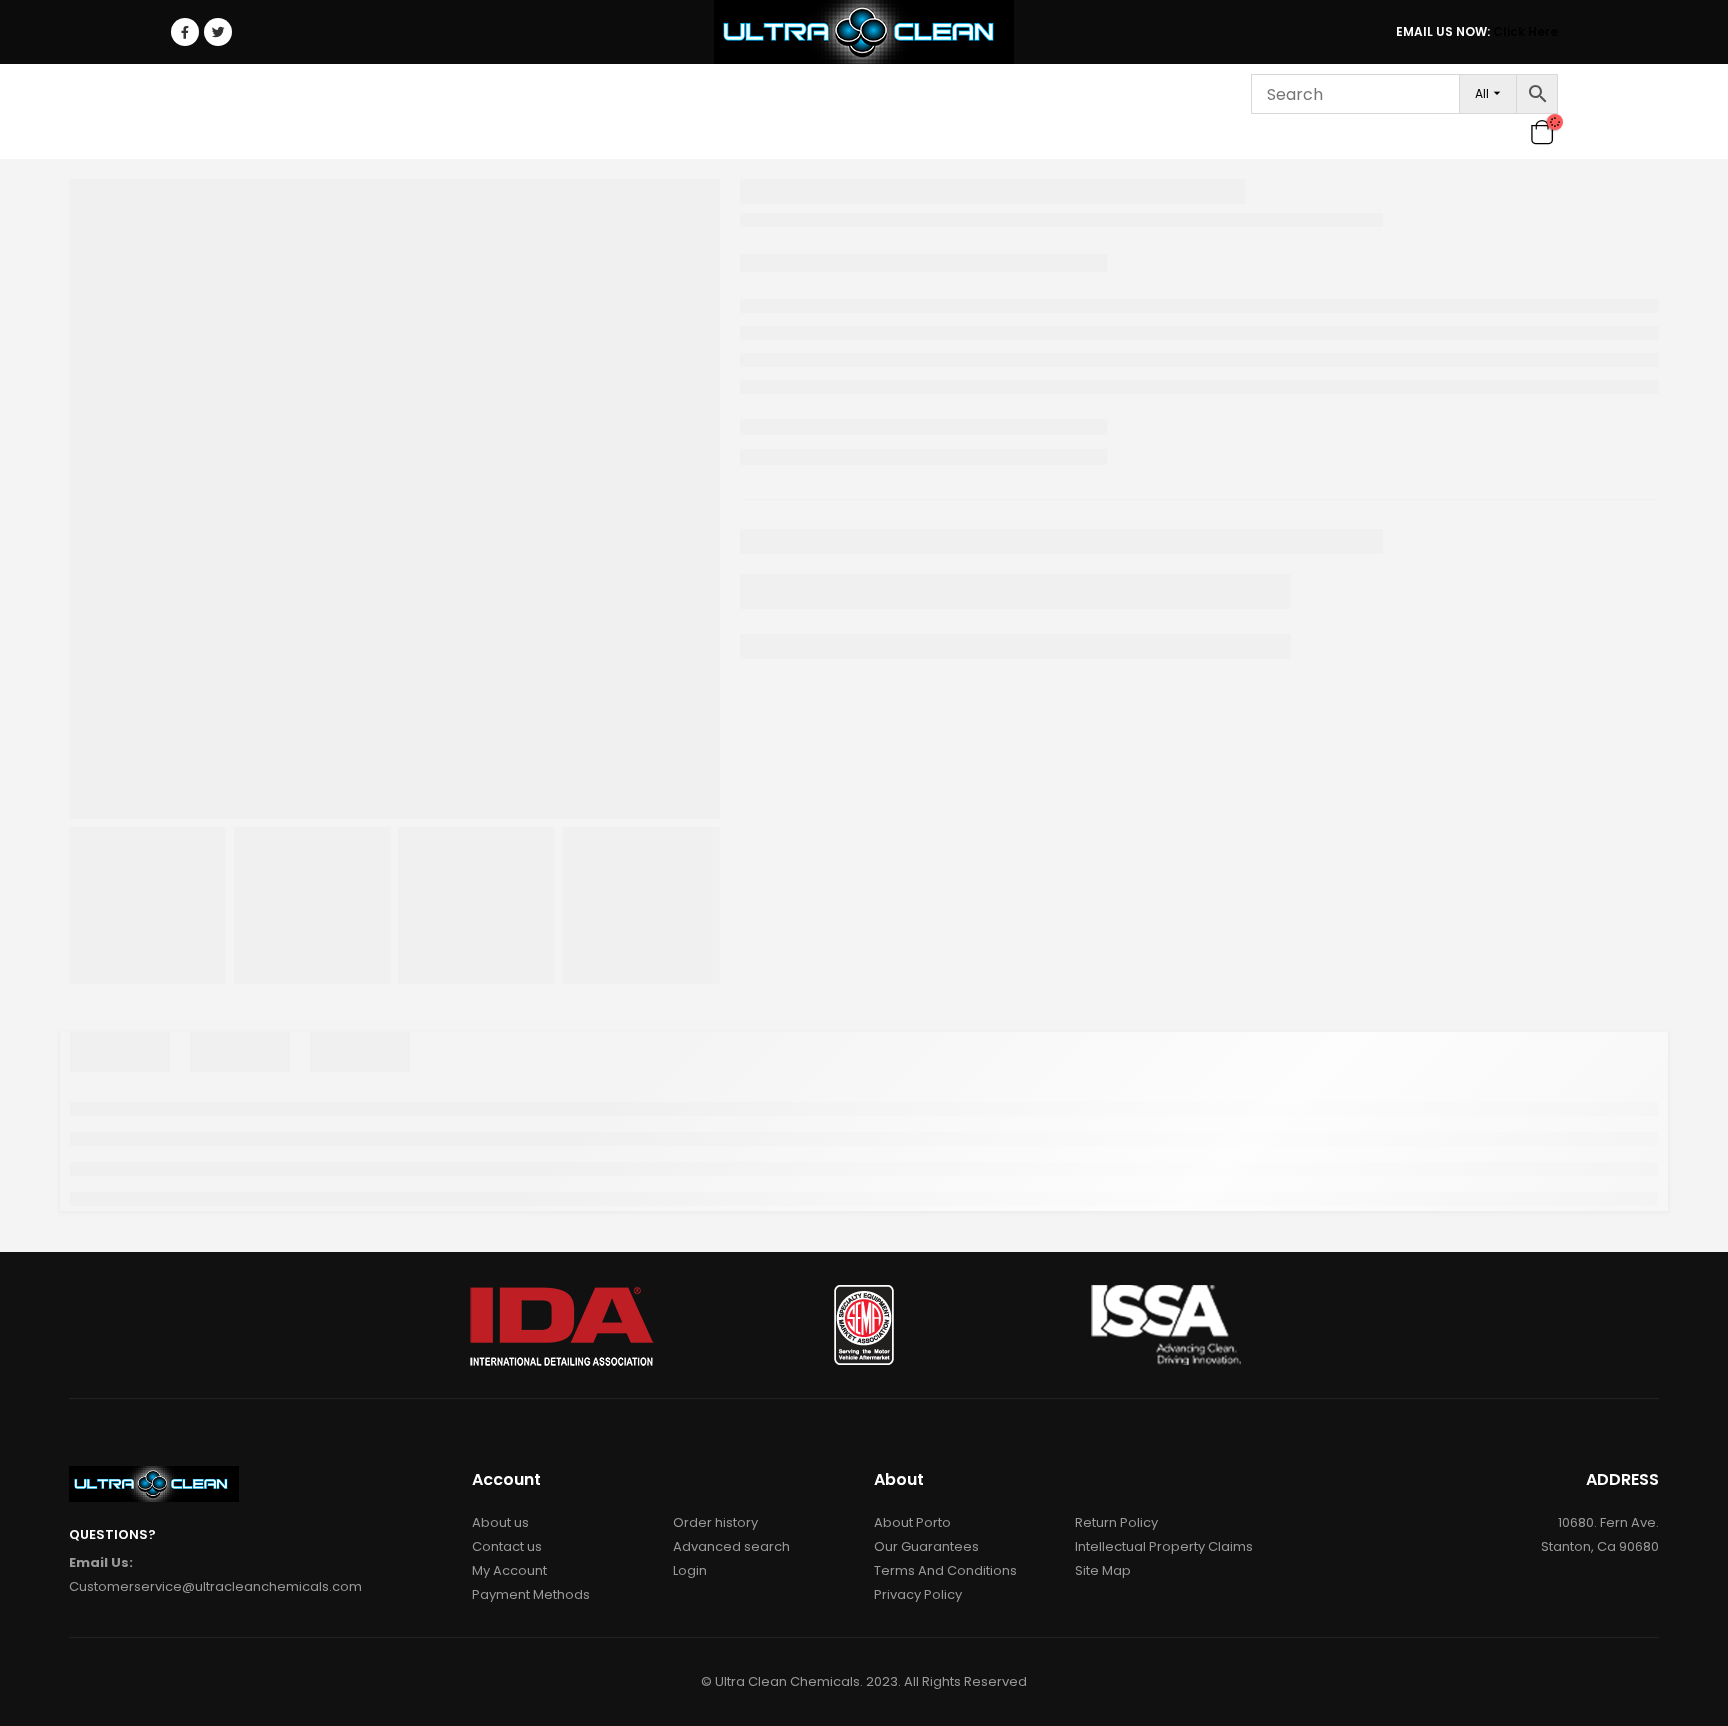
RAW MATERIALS (646, 112)
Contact (1097, 112)
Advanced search (731, 1546)
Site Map (1103, 1570)
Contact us (507, 1546)
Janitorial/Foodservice (456, 112)
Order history (715, 1522)
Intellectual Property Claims (1164, 1546)
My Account (509, 1570)
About (890, 112)
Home (203, 112)
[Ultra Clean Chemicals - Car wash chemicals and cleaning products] (864, 32)
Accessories (776, 112)
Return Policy (1116, 1522)
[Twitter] (218, 32)
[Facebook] (185, 32)
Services (988, 112)
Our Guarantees (926, 1546)
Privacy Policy (918, 1594)
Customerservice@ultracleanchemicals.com (215, 1586)
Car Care (286, 112)
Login (1182, 112)
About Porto (912, 1522)
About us (500, 1522)
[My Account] (1509, 132)
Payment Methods (531, 1594)
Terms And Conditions (945, 1570)
